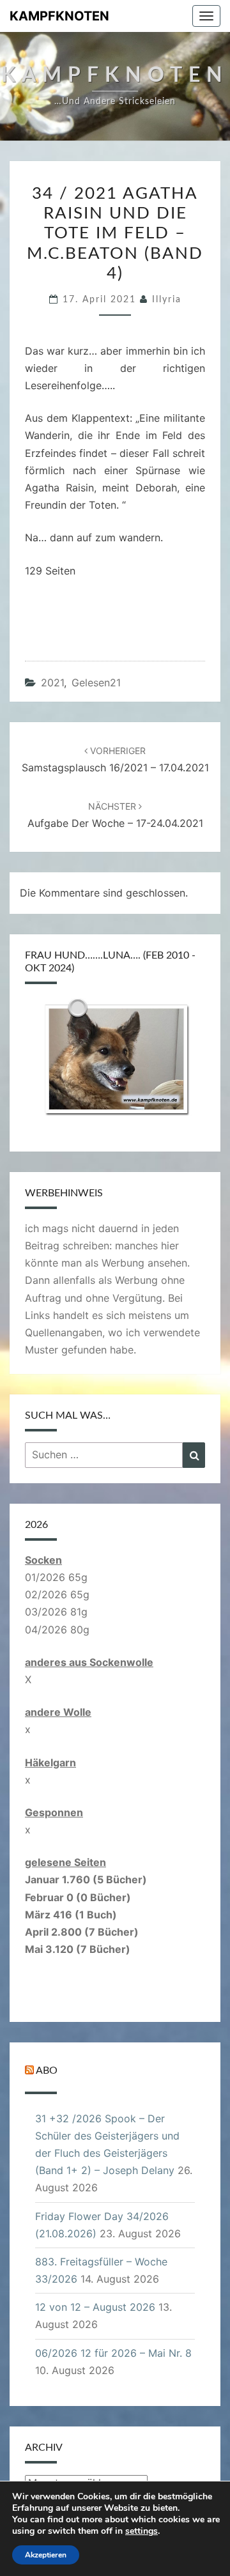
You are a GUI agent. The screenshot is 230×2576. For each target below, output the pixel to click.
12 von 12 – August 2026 (95, 2307)
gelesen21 (96, 683)
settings (142, 2531)
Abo (47, 2071)
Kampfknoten (59, 16)
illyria (167, 300)
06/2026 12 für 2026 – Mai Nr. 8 (113, 2353)
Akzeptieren (46, 2555)
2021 (52, 683)
